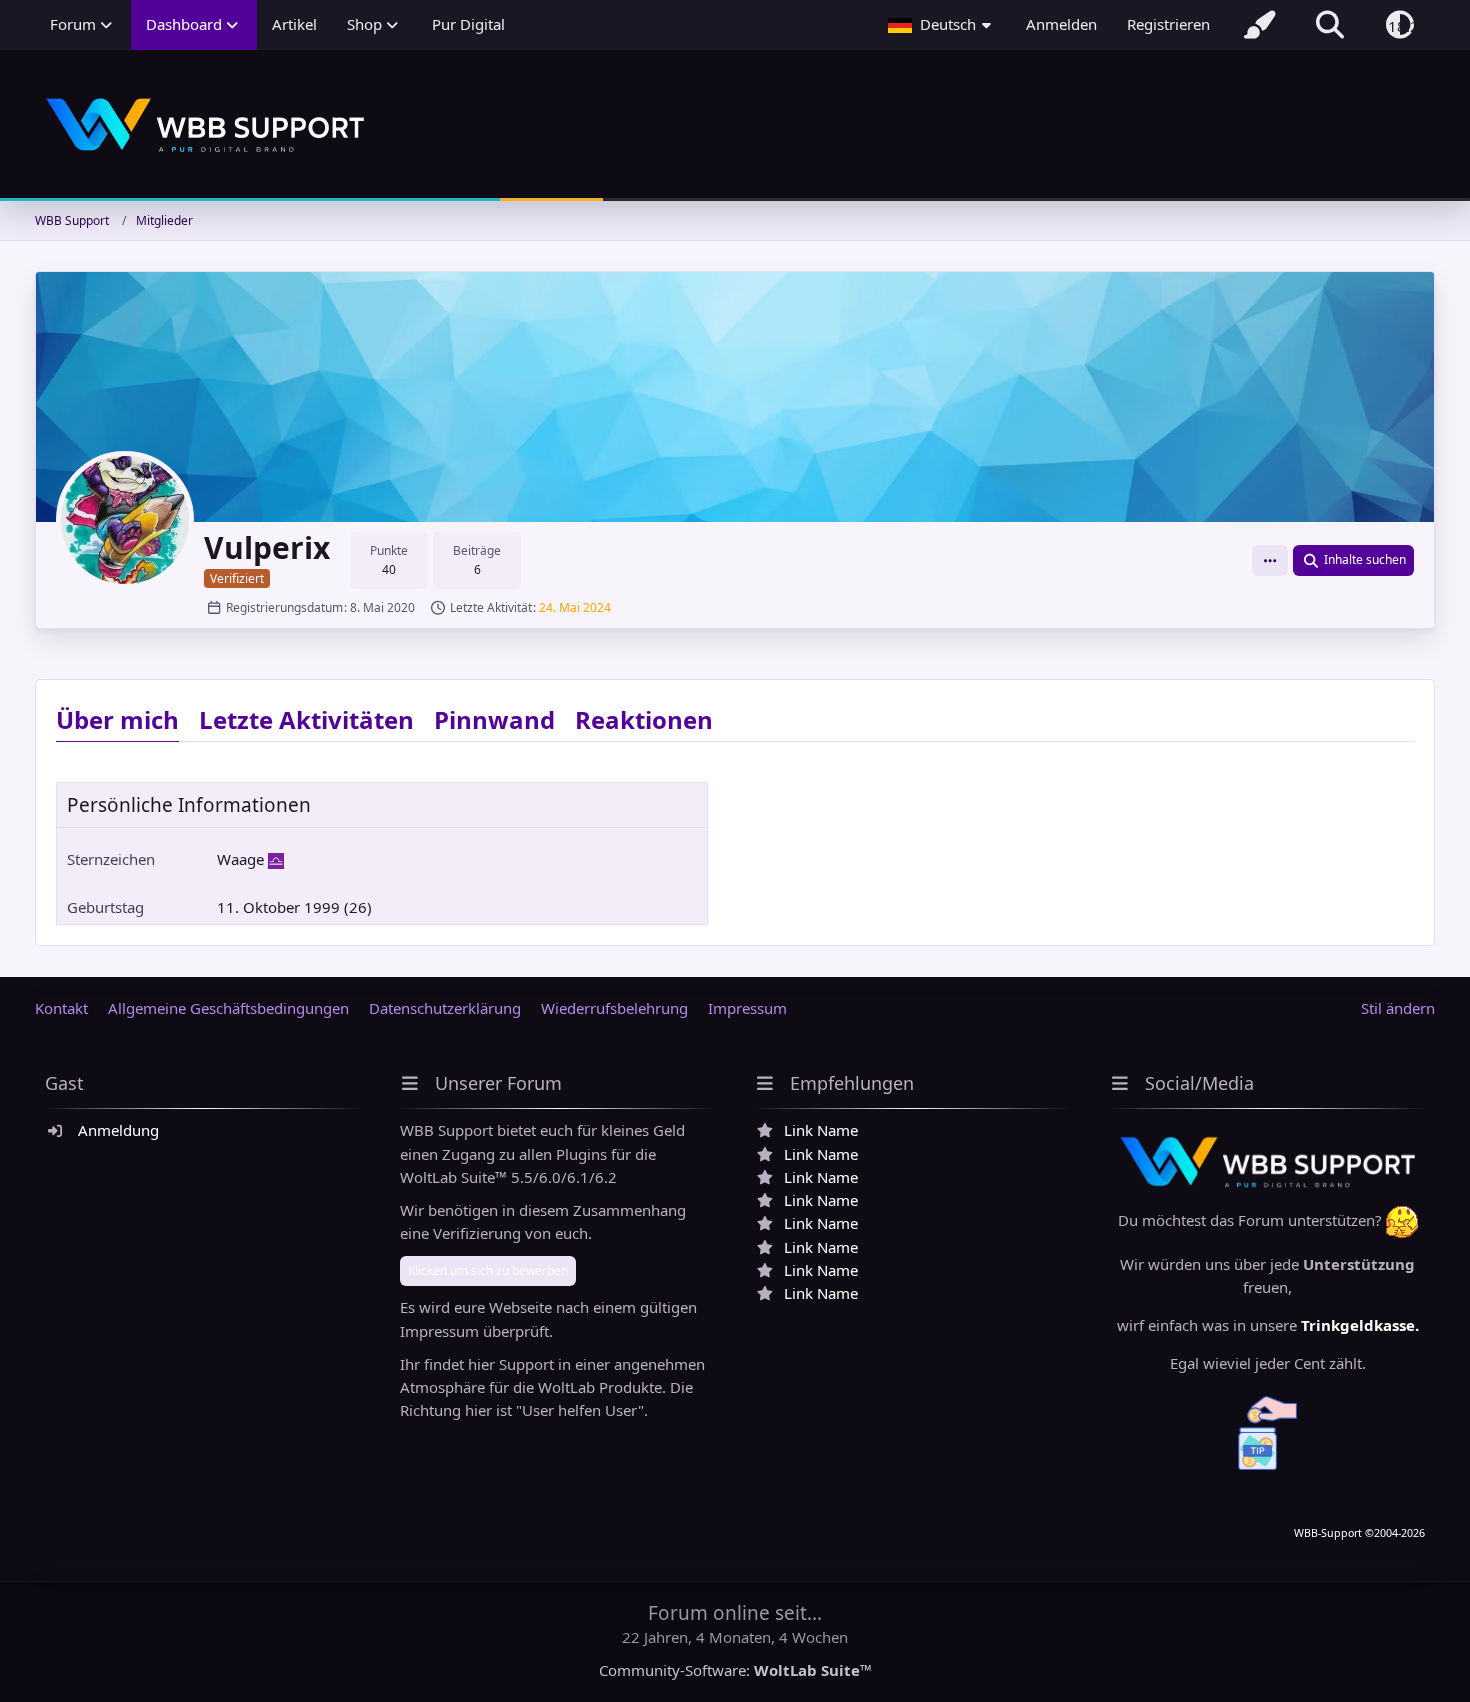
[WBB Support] (735, 125)
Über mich (117, 719)
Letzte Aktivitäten (306, 719)
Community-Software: (735, 1670)
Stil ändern (1398, 1008)
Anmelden (1061, 24)
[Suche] (1330, 25)
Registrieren (1168, 24)
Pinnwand (494, 719)
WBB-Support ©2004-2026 (1359, 1533)
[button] (942, 25)
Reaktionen (644, 719)
